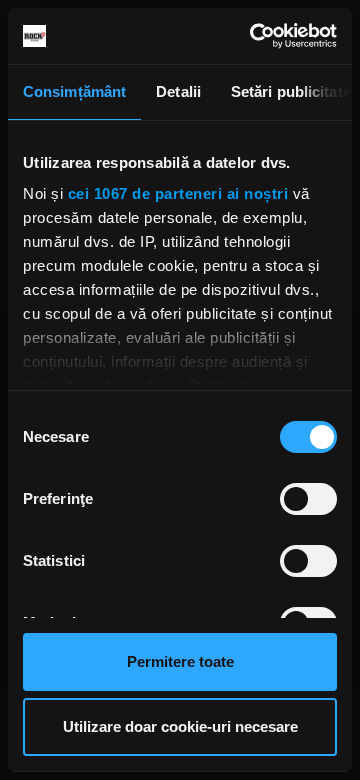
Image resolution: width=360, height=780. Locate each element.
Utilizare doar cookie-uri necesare (180, 726)
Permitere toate (180, 661)
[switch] (308, 499)
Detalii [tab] (178, 91)
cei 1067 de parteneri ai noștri (178, 193)
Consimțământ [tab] (74, 91)
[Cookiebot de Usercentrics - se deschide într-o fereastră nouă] (254, 36)
